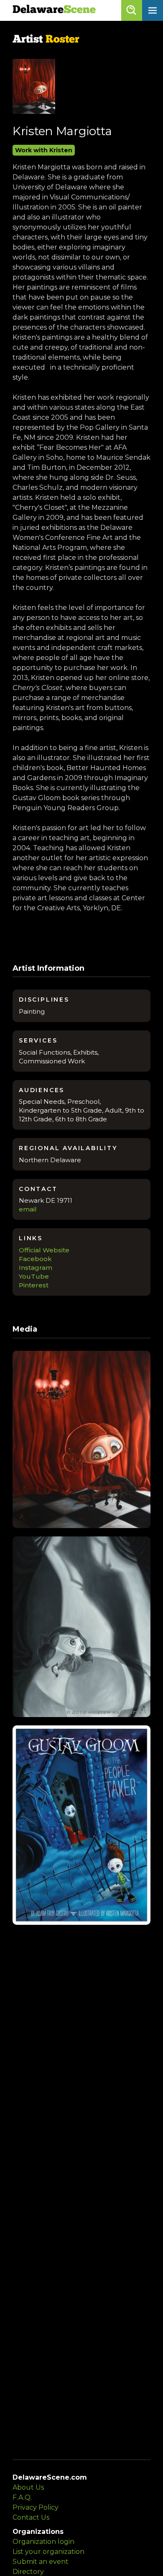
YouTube (34, 1276)
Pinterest (34, 1285)
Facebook (35, 1259)
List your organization (48, 2552)
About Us (28, 2487)
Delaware (54, 10)
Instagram (36, 1268)
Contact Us (31, 2517)
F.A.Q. (22, 2497)
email (28, 1209)
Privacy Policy (36, 2507)
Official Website (44, 1250)
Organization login (43, 2542)
